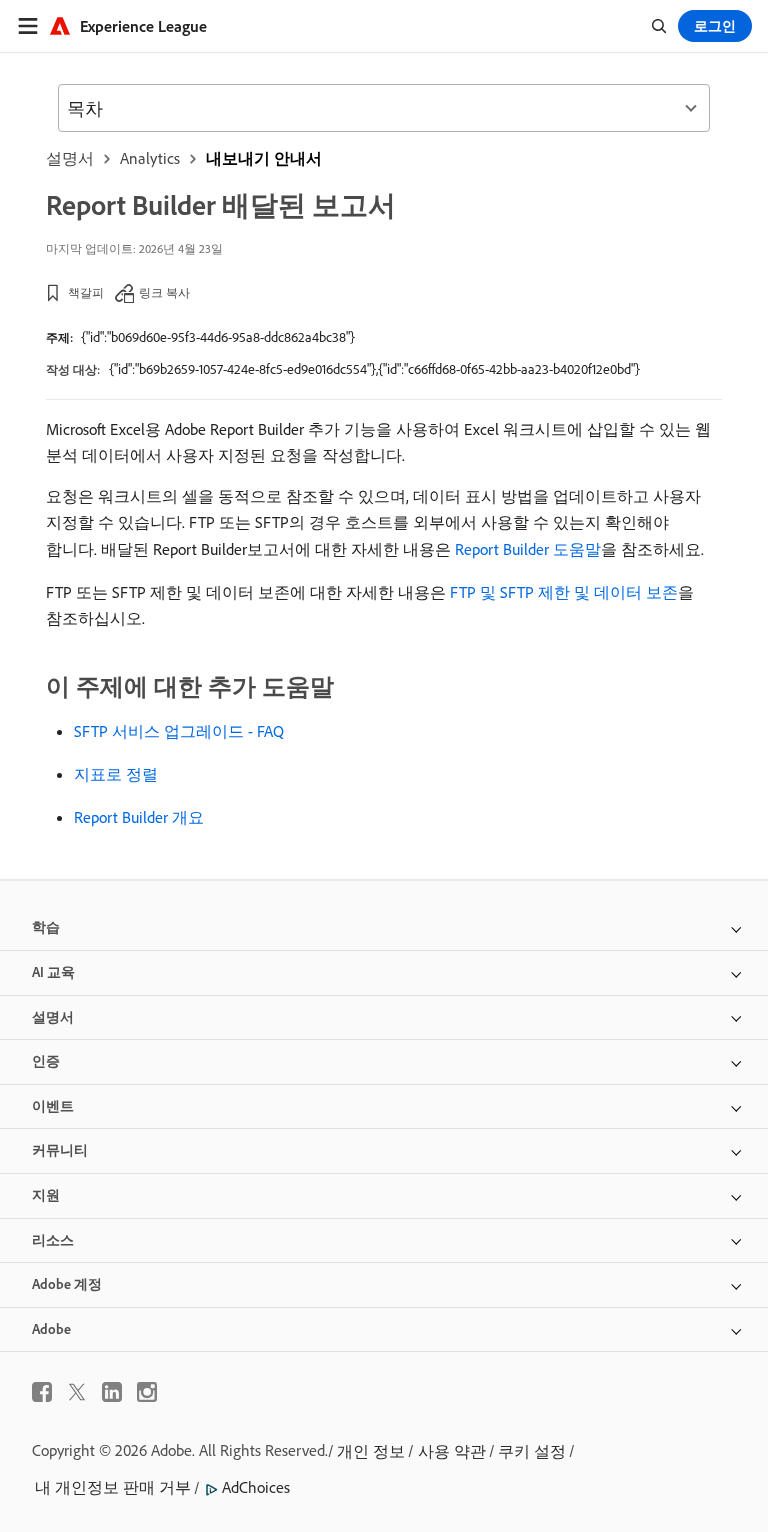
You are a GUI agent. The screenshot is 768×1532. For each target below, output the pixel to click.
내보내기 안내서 (264, 158)
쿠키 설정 (532, 1451)
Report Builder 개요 (139, 817)
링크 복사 (164, 292)
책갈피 (86, 292)
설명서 (70, 158)
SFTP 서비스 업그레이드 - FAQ (179, 731)
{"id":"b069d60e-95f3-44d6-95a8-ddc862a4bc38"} (218, 337)
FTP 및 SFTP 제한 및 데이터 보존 (564, 592)
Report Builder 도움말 (528, 549)
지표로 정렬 (116, 774)
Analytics (150, 158)
